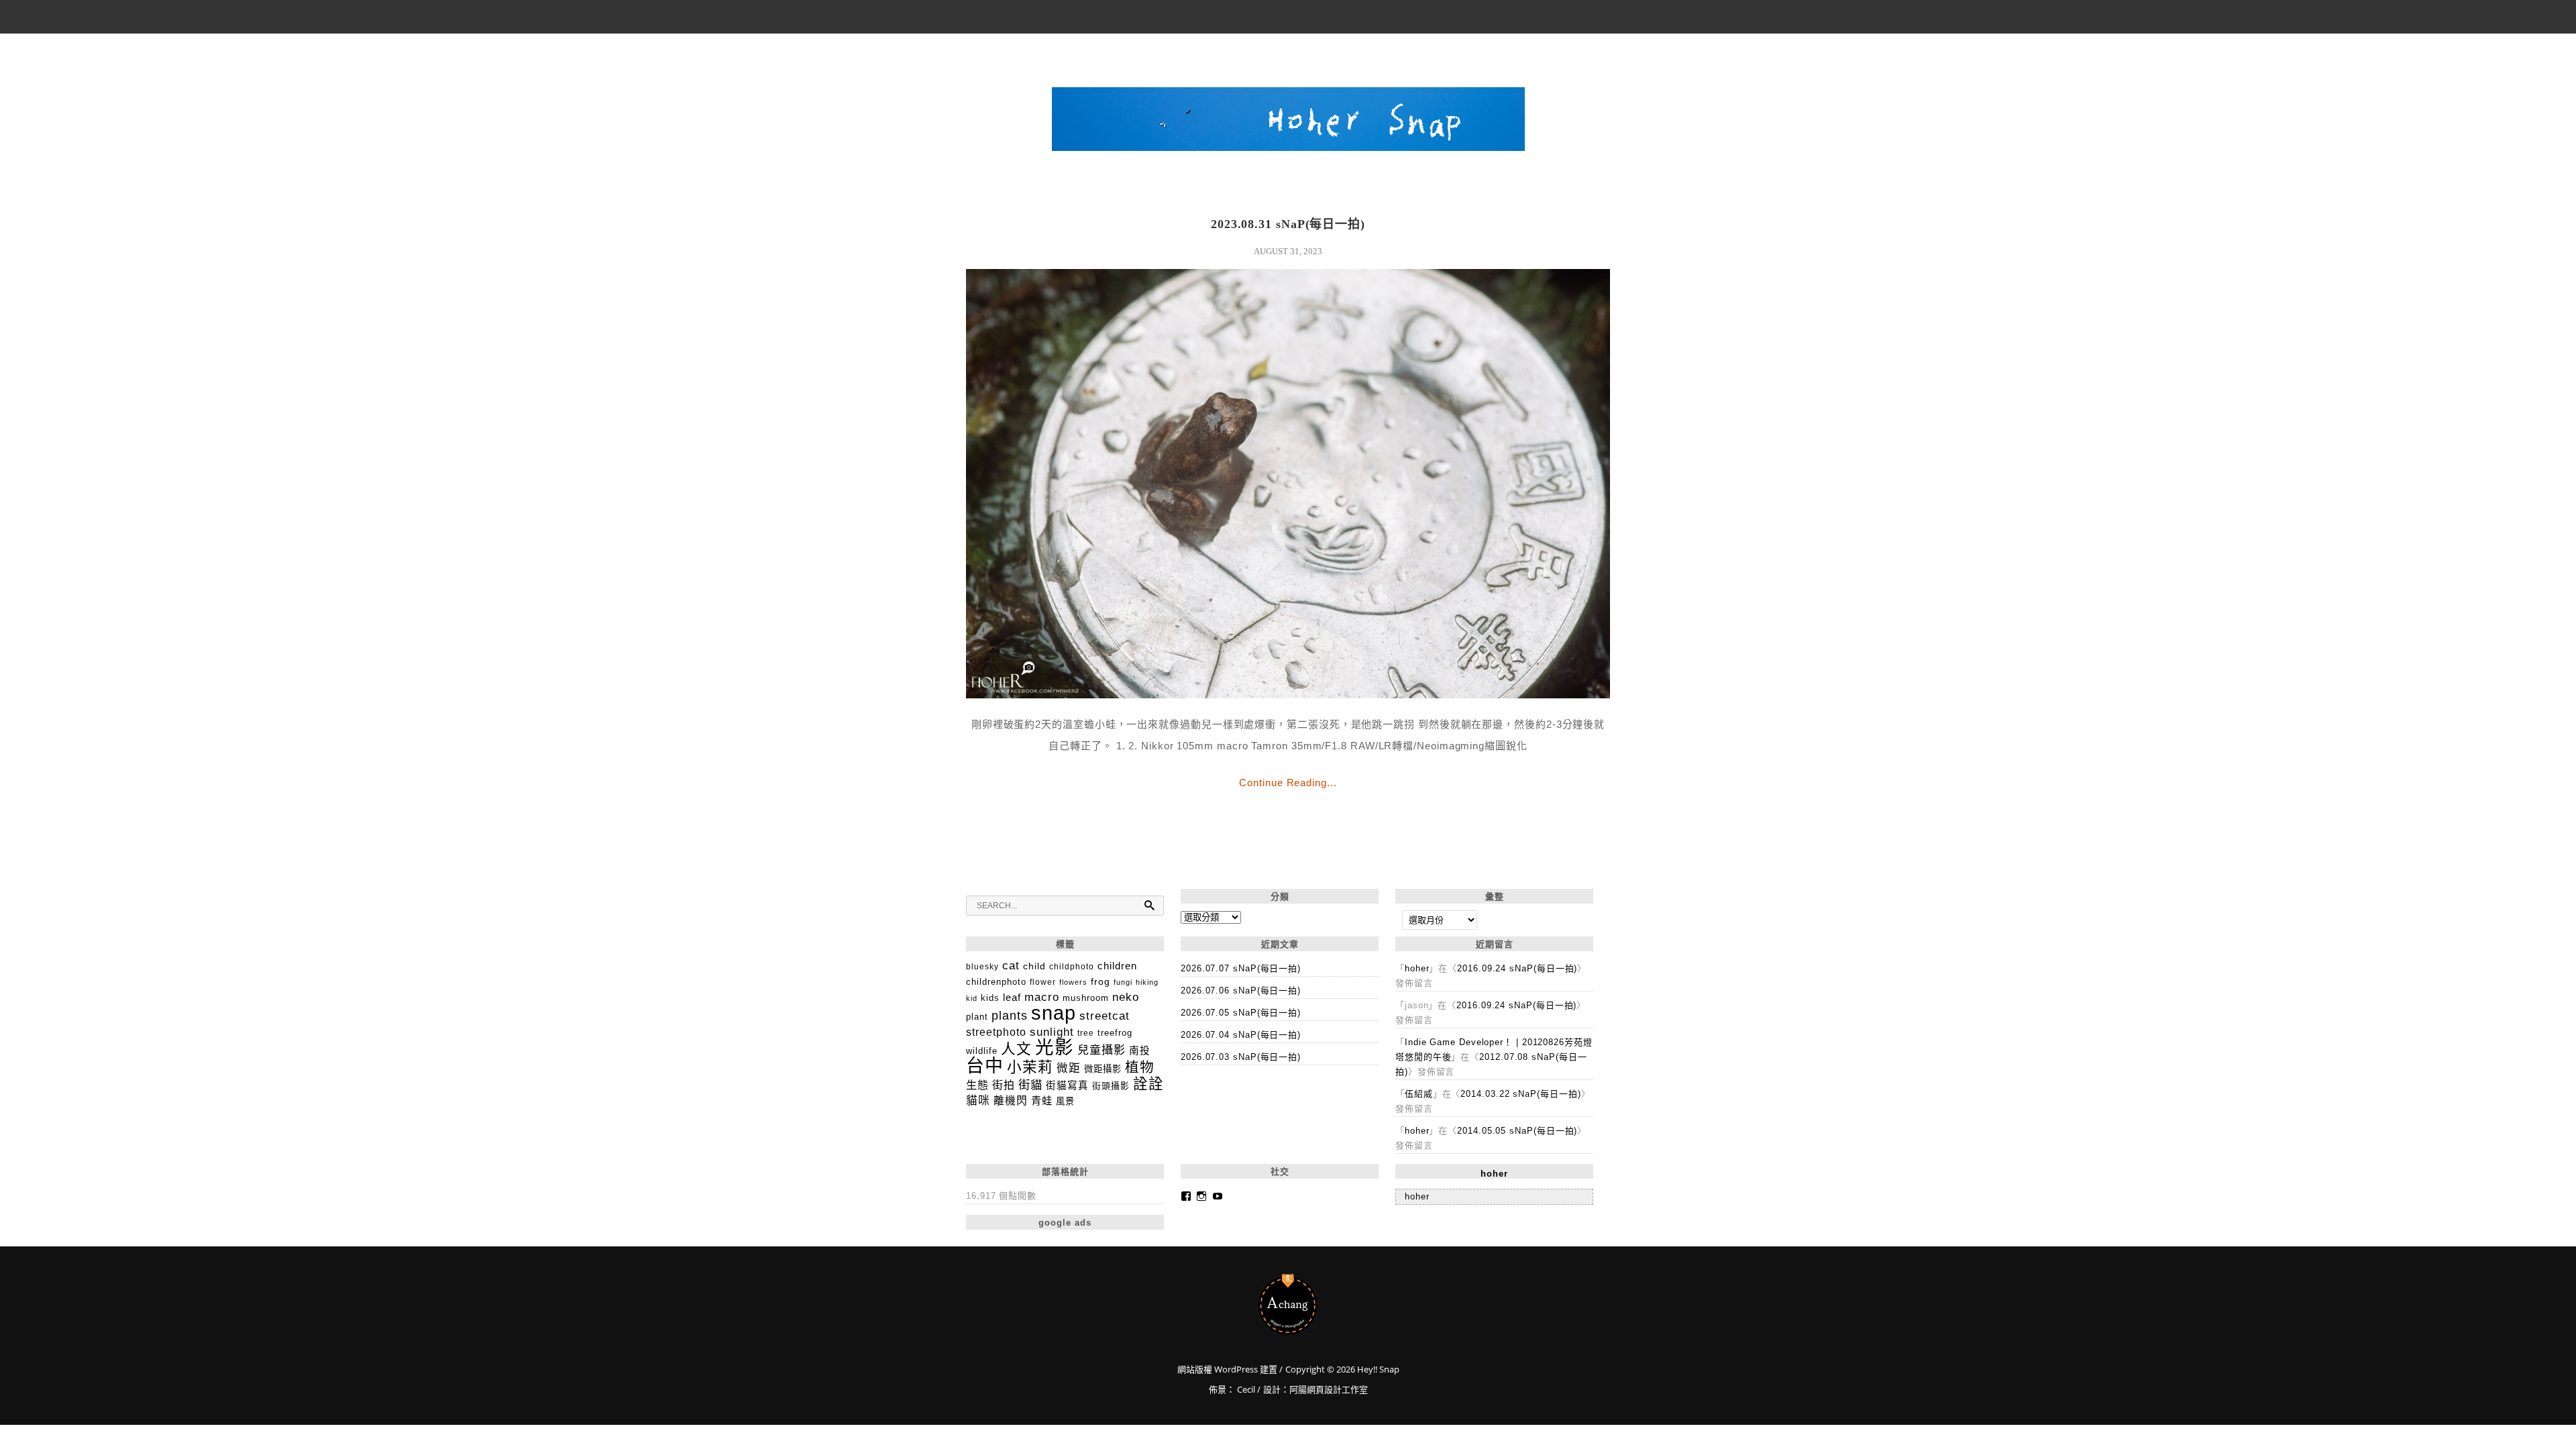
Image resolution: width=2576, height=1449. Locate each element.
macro (1042, 997)
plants (1010, 1015)
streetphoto (996, 1032)
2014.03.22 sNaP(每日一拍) (1520, 1094)
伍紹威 (1419, 1094)
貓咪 (978, 1101)
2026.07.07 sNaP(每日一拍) (1241, 968)
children (1117, 966)
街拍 (1004, 1085)
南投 (1140, 1051)
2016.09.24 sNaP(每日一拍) (1517, 968)
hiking (1147, 982)
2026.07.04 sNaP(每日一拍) (1241, 1035)
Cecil (1246, 1389)
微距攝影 (1103, 1069)
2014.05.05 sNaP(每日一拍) (1517, 1131)
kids (990, 998)
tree (1086, 1033)
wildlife (982, 1051)
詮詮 (1148, 1084)
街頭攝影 (1111, 1086)
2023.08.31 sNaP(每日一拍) (1288, 224)
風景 (1065, 1101)
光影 (1055, 1048)
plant (977, 1017)
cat (1011, 965)
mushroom (1086, 998)
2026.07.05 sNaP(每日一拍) (1241, 1013)
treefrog (1115, 1033)
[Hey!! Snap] (1288, 123)
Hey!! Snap (1288, 1304)
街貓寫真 (1067, 1085)
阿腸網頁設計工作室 (1329, 1389)
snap (1054, 1013)
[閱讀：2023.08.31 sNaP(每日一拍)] (1288, 695)
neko (1126, 997)
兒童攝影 (1102, 1050)
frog (1101, 981)
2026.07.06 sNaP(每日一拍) (1241, 990)
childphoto (1072, 966)
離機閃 (1011, 1101)
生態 (977, 1085)
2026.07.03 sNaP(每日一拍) (1241, 1057)
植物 (1140, 1067)
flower (1043, 982)
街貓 (1030, 1085)
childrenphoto (996, 982)
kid (972, 998)
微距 (1069, 1068)
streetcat (1105, 1016)
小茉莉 (1030, 1067)
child (1034, 966)
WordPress (1235, 1369)
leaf (1012, 997)
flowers (1073, 982)
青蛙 (1042, 1101)
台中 (985, 1066)
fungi (1123, 982)
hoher (1417, 968)
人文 (1016, 1049)
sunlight (1052, 1032)
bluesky (982, 967)
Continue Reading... (1288, 783)
